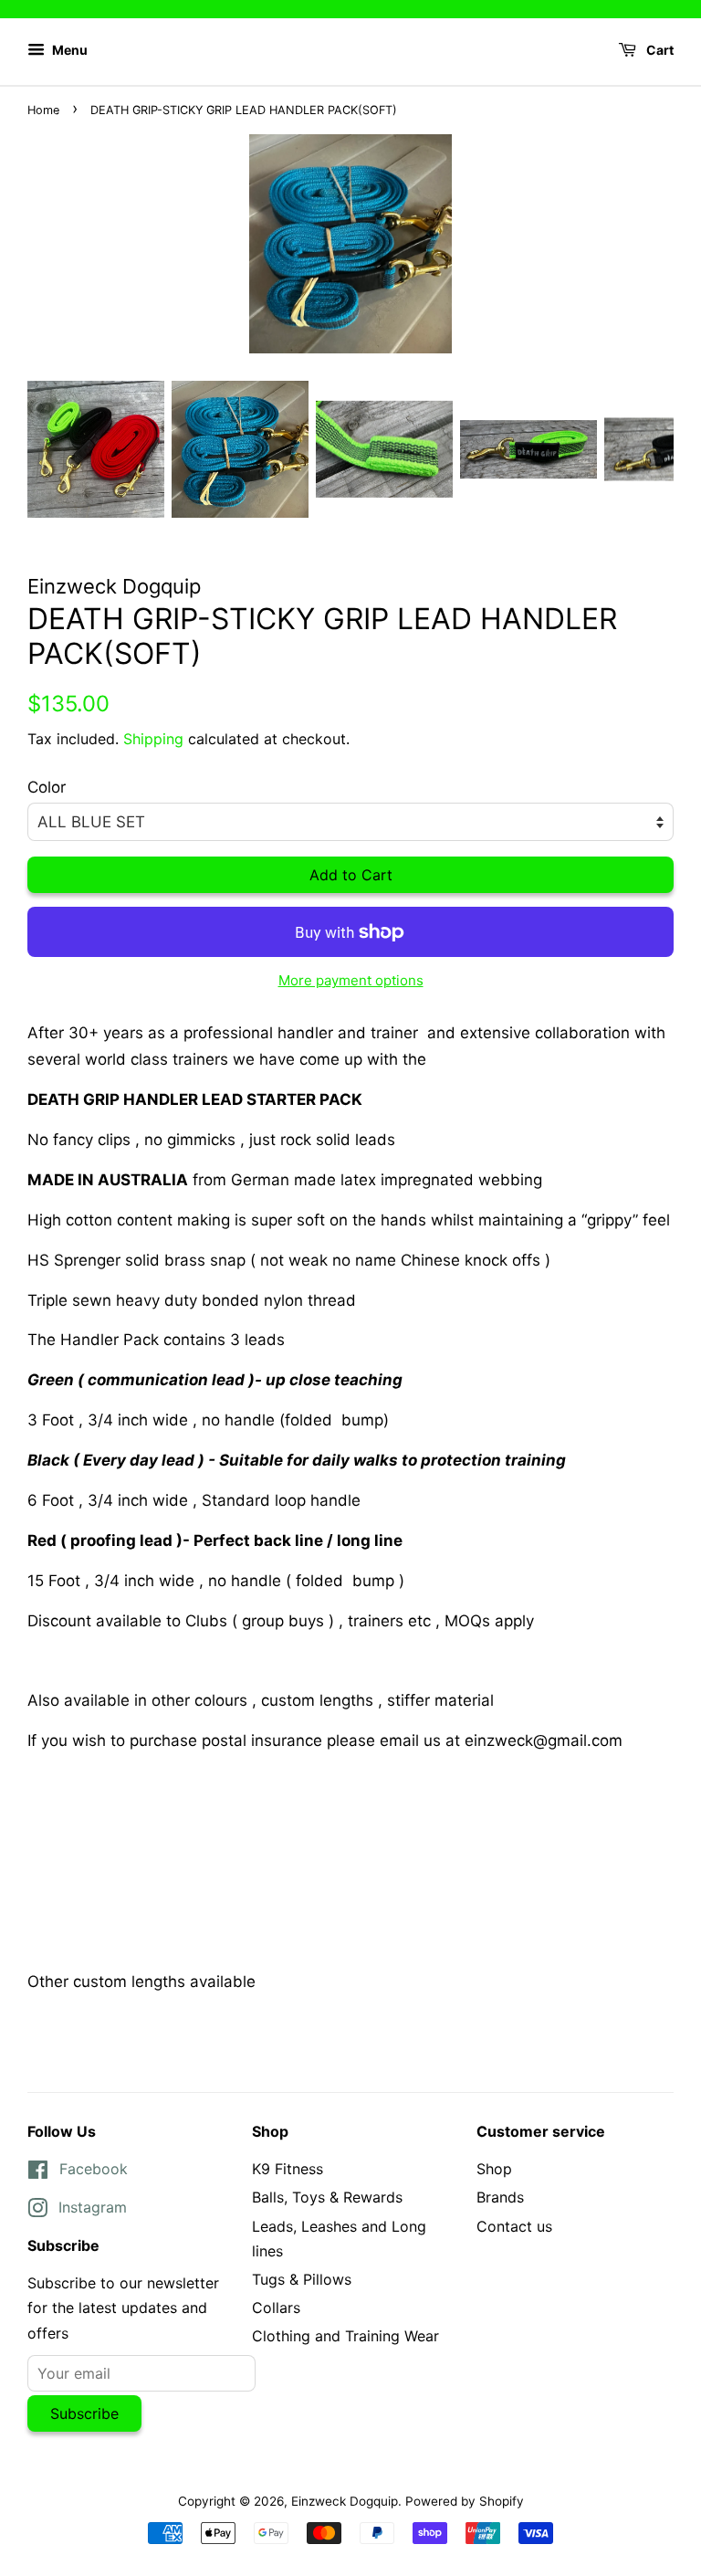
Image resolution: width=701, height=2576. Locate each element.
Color (47, 787)
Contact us (514, 2226)
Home (43, 110)
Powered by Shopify (465, 2501)
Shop (494, 2169)
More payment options (351, 980)
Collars (276, 2308)
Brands (500, 2197)
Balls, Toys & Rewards (327, 2197)
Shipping (153, 739)
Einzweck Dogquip (345, 2501)
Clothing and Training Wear (345, 2336)
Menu (68, 50)
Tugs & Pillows (302, 2279)
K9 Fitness (288, 2169)
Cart (659, 50)
